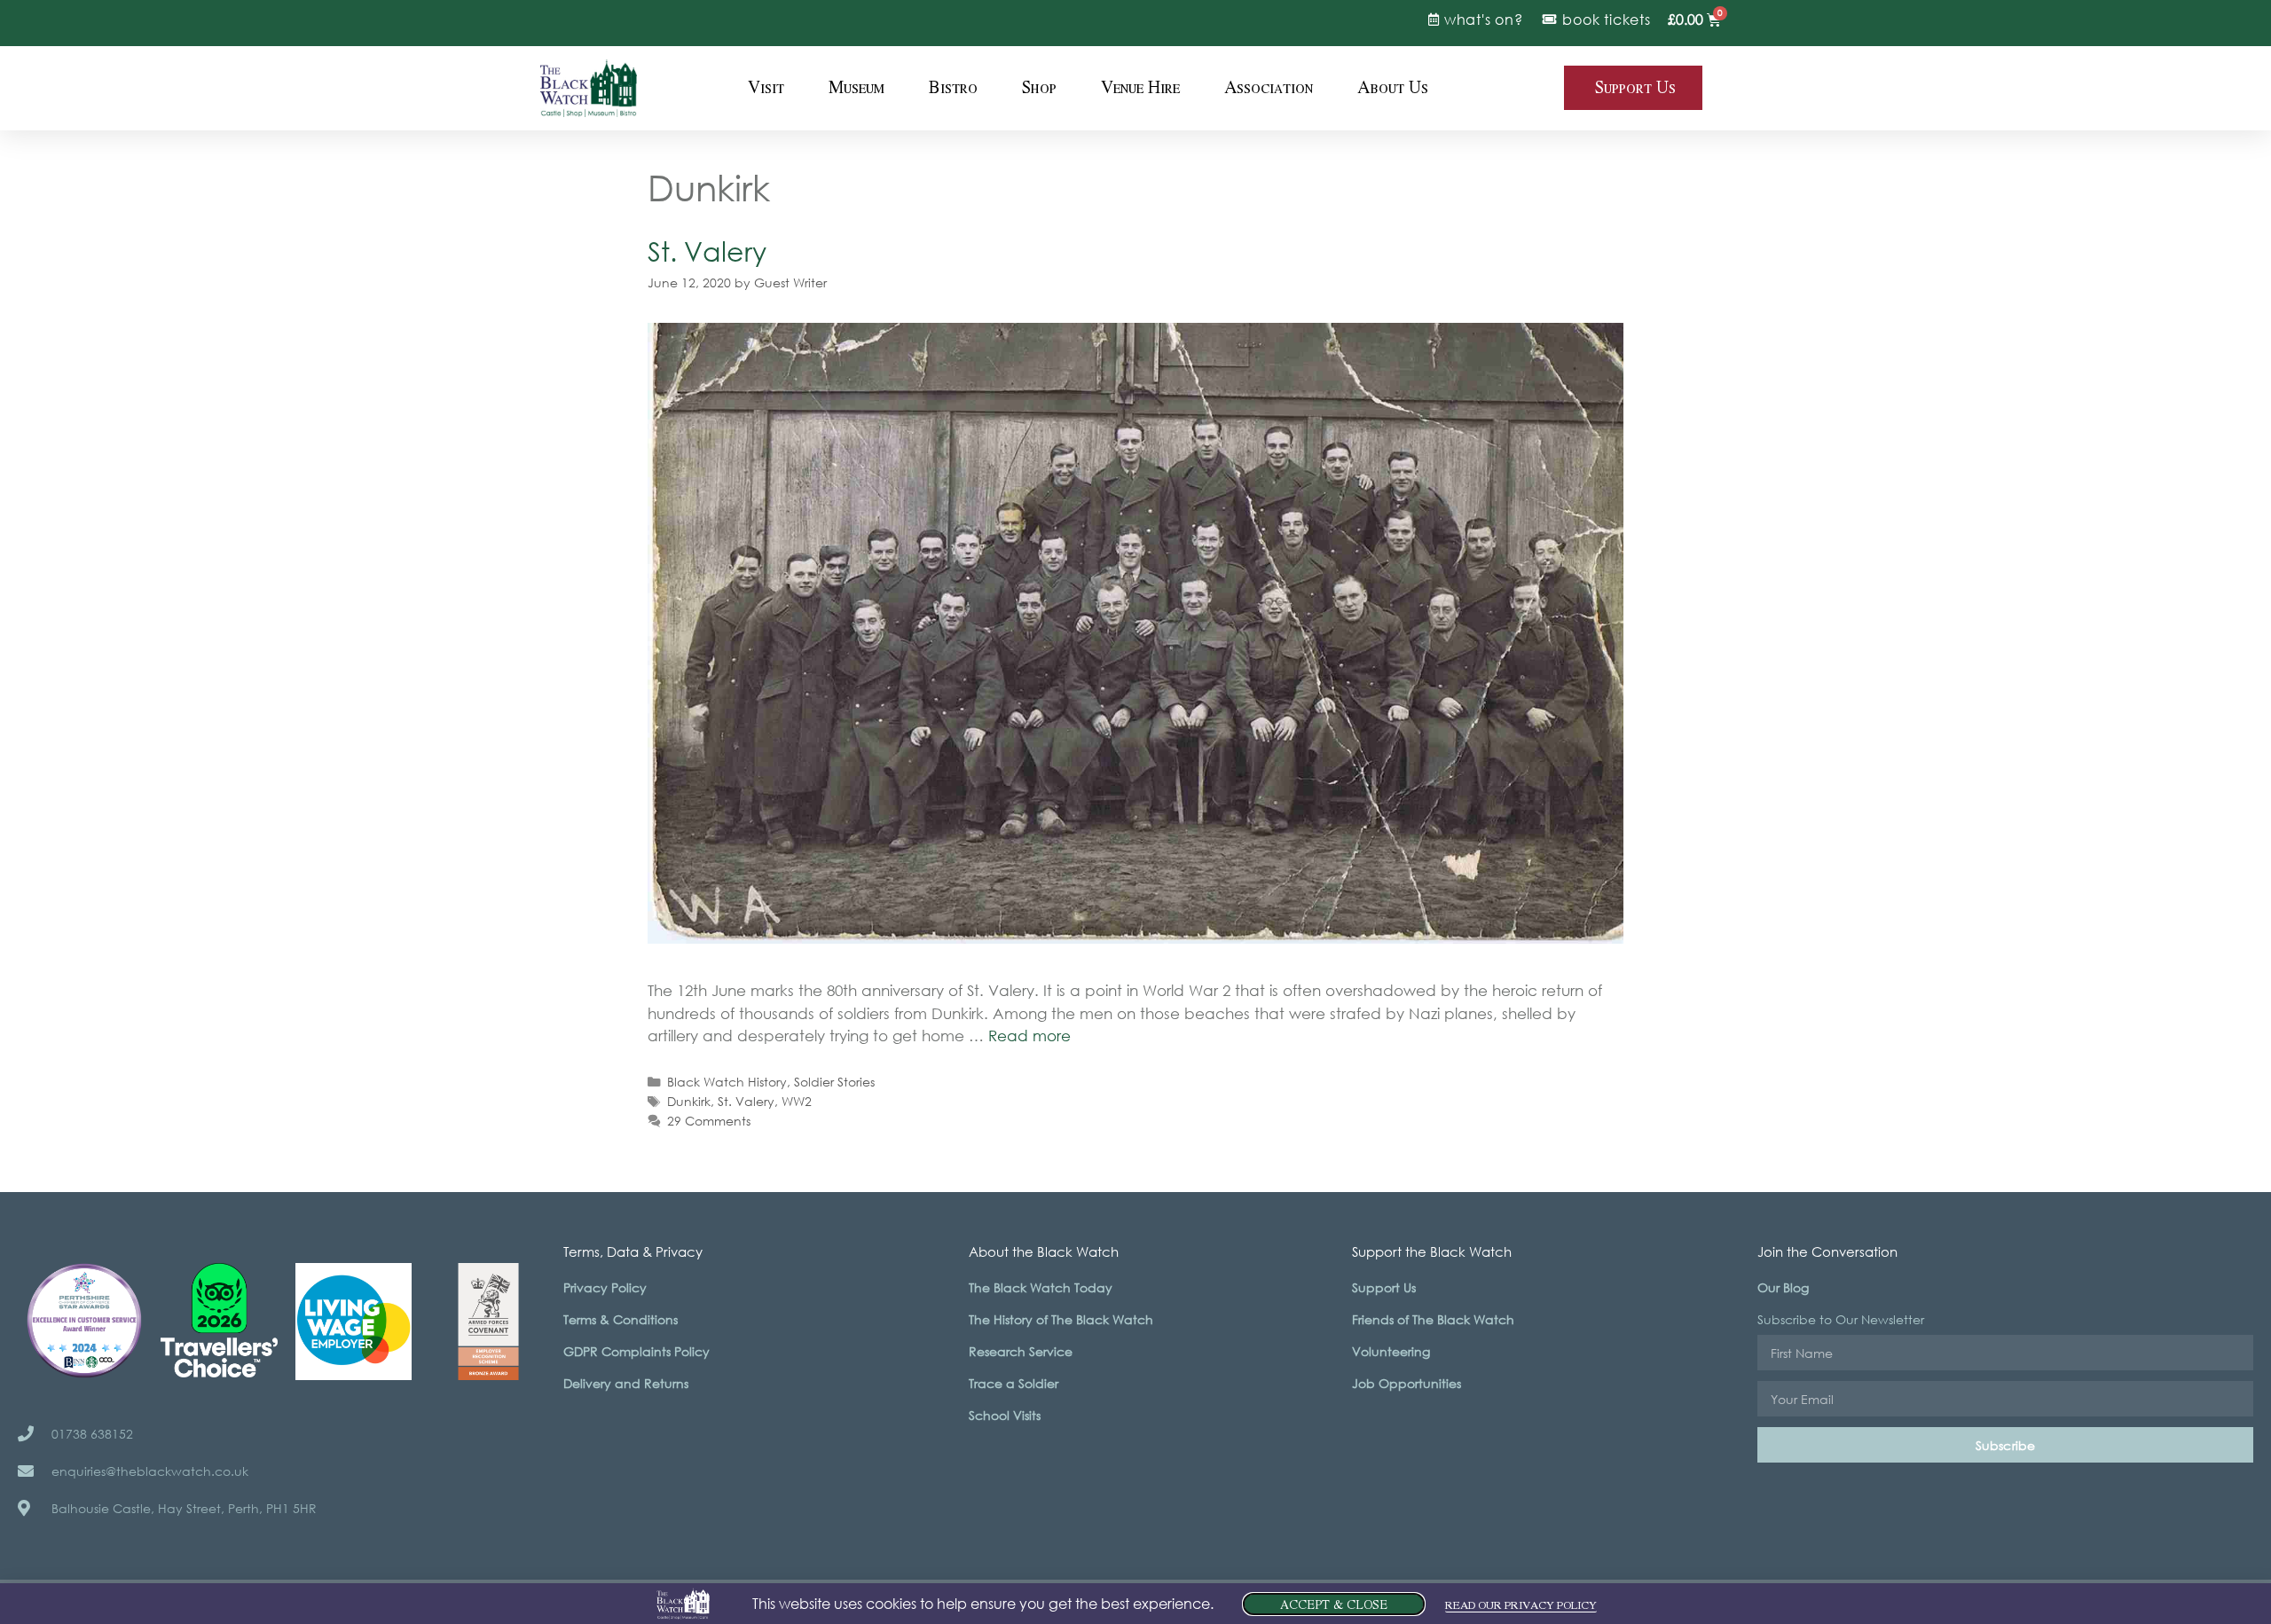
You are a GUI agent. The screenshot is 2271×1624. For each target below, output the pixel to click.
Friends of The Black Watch (1433, 1319)
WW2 (797, 1101)
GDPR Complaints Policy (637, 1351)
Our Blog (1783, 1287)
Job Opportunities (1407, 1383)
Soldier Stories (834, 1082)
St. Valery (707, 251)
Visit (766, 88)
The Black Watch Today (1041, 1287)
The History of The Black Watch (1061, 1319)
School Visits (1005, 1415)
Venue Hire (1140, 88)
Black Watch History (727, 1082)
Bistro (953, 88)
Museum (857, 88)
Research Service (1021, 1351)
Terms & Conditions (621, 1319)
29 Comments (709, 1121)
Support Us (1384, 1287)
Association (1269, 88)
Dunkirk (689, 1101)
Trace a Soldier (1014, 1383)
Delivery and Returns (626, 1383)
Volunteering (1391, 1351)
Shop (1039, 88)
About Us (1393, 88)
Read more (1029, 1036)
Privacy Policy (605, 1287)
